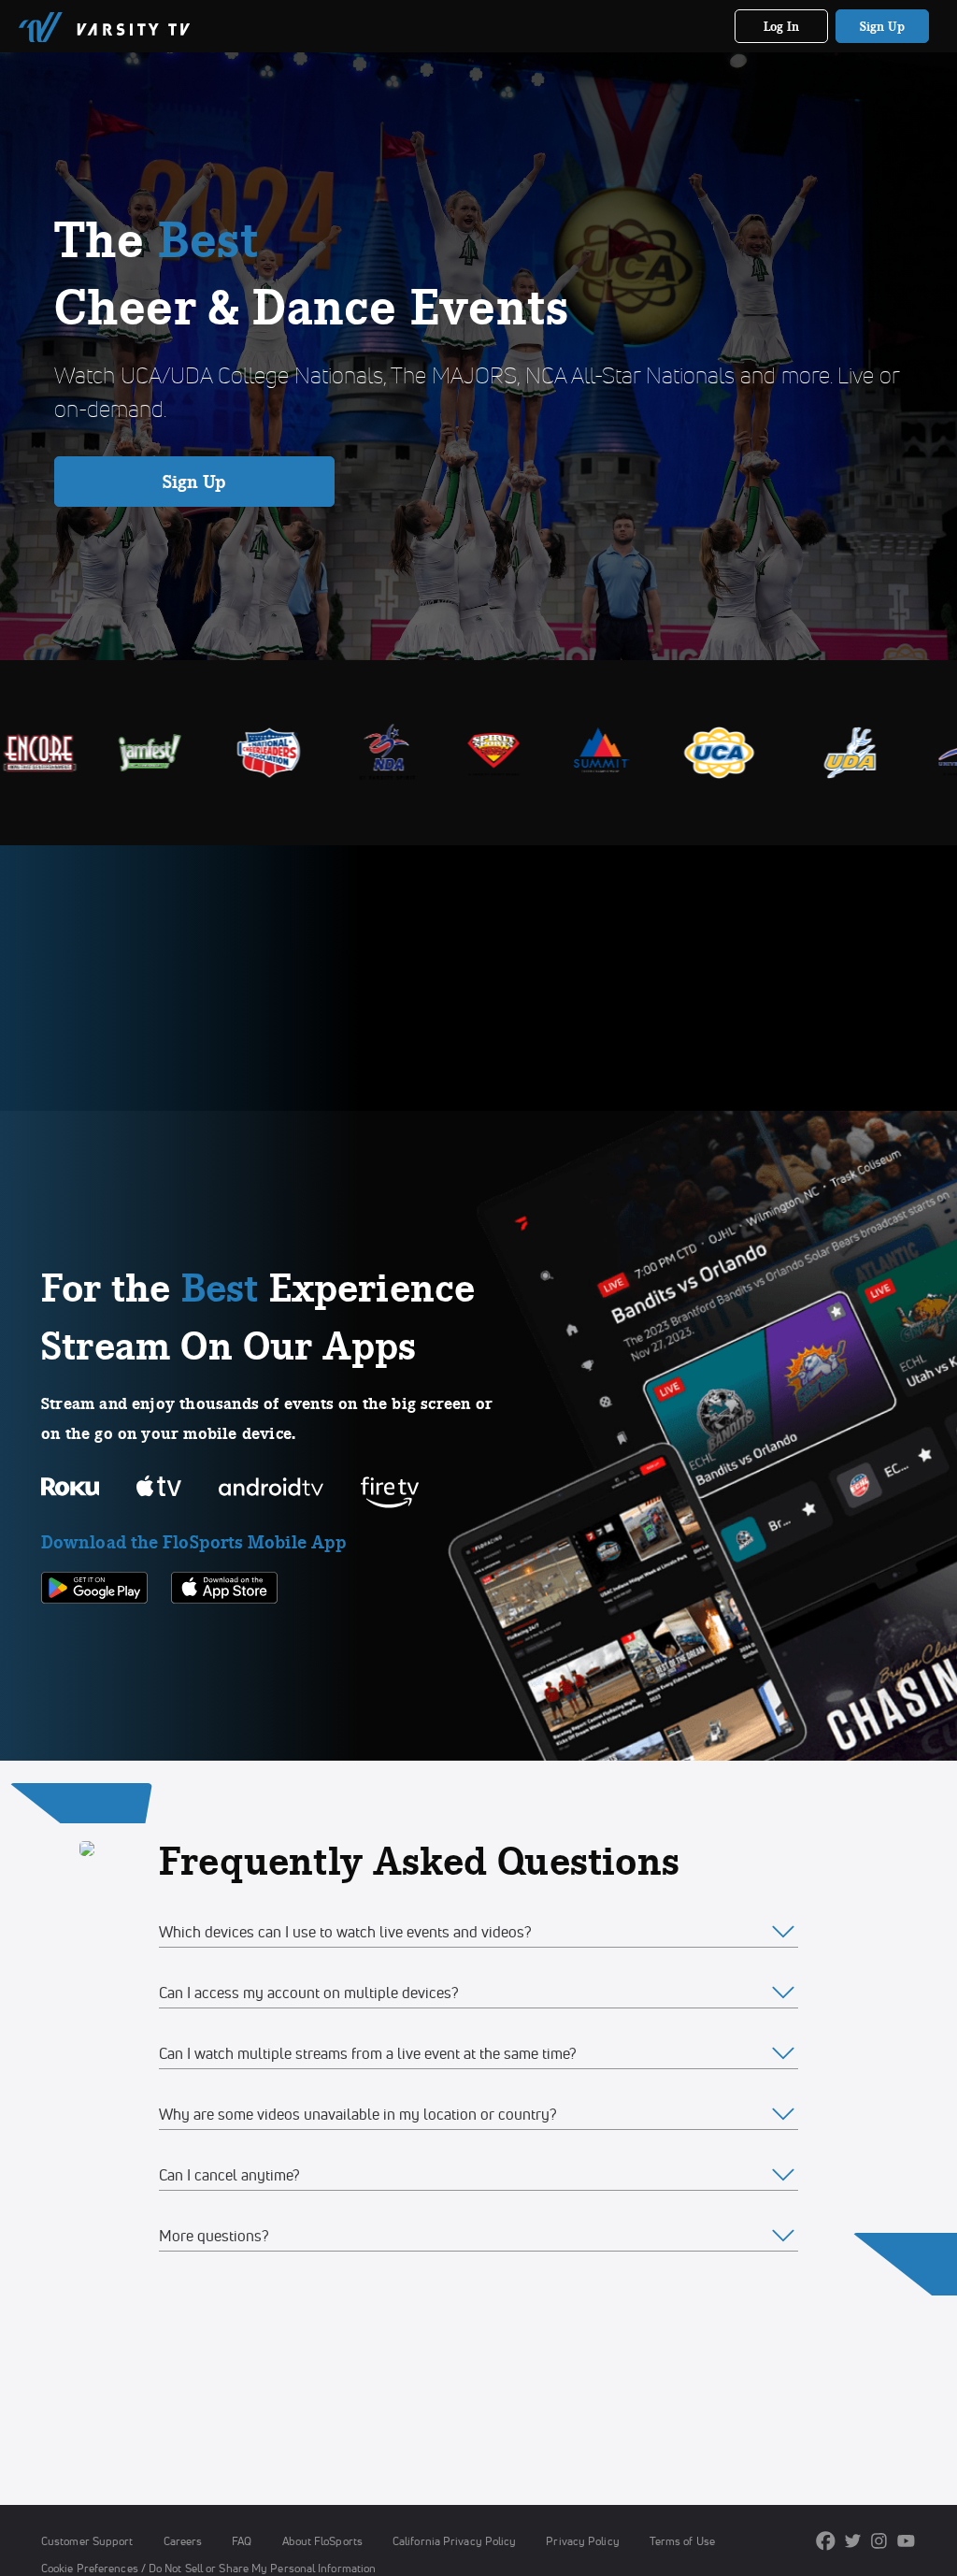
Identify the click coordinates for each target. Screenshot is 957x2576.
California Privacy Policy (454, 2541)
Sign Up (883, 26)
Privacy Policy (582, 2541)
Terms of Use (682, 2541)
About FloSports (322, 2541)
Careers (183, 2541)
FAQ (242, 2541)
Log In (782, 26)
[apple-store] (224, 1635)
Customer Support (87, 2541)
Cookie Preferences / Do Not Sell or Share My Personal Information (208, 2568)
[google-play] (94, 1635)
